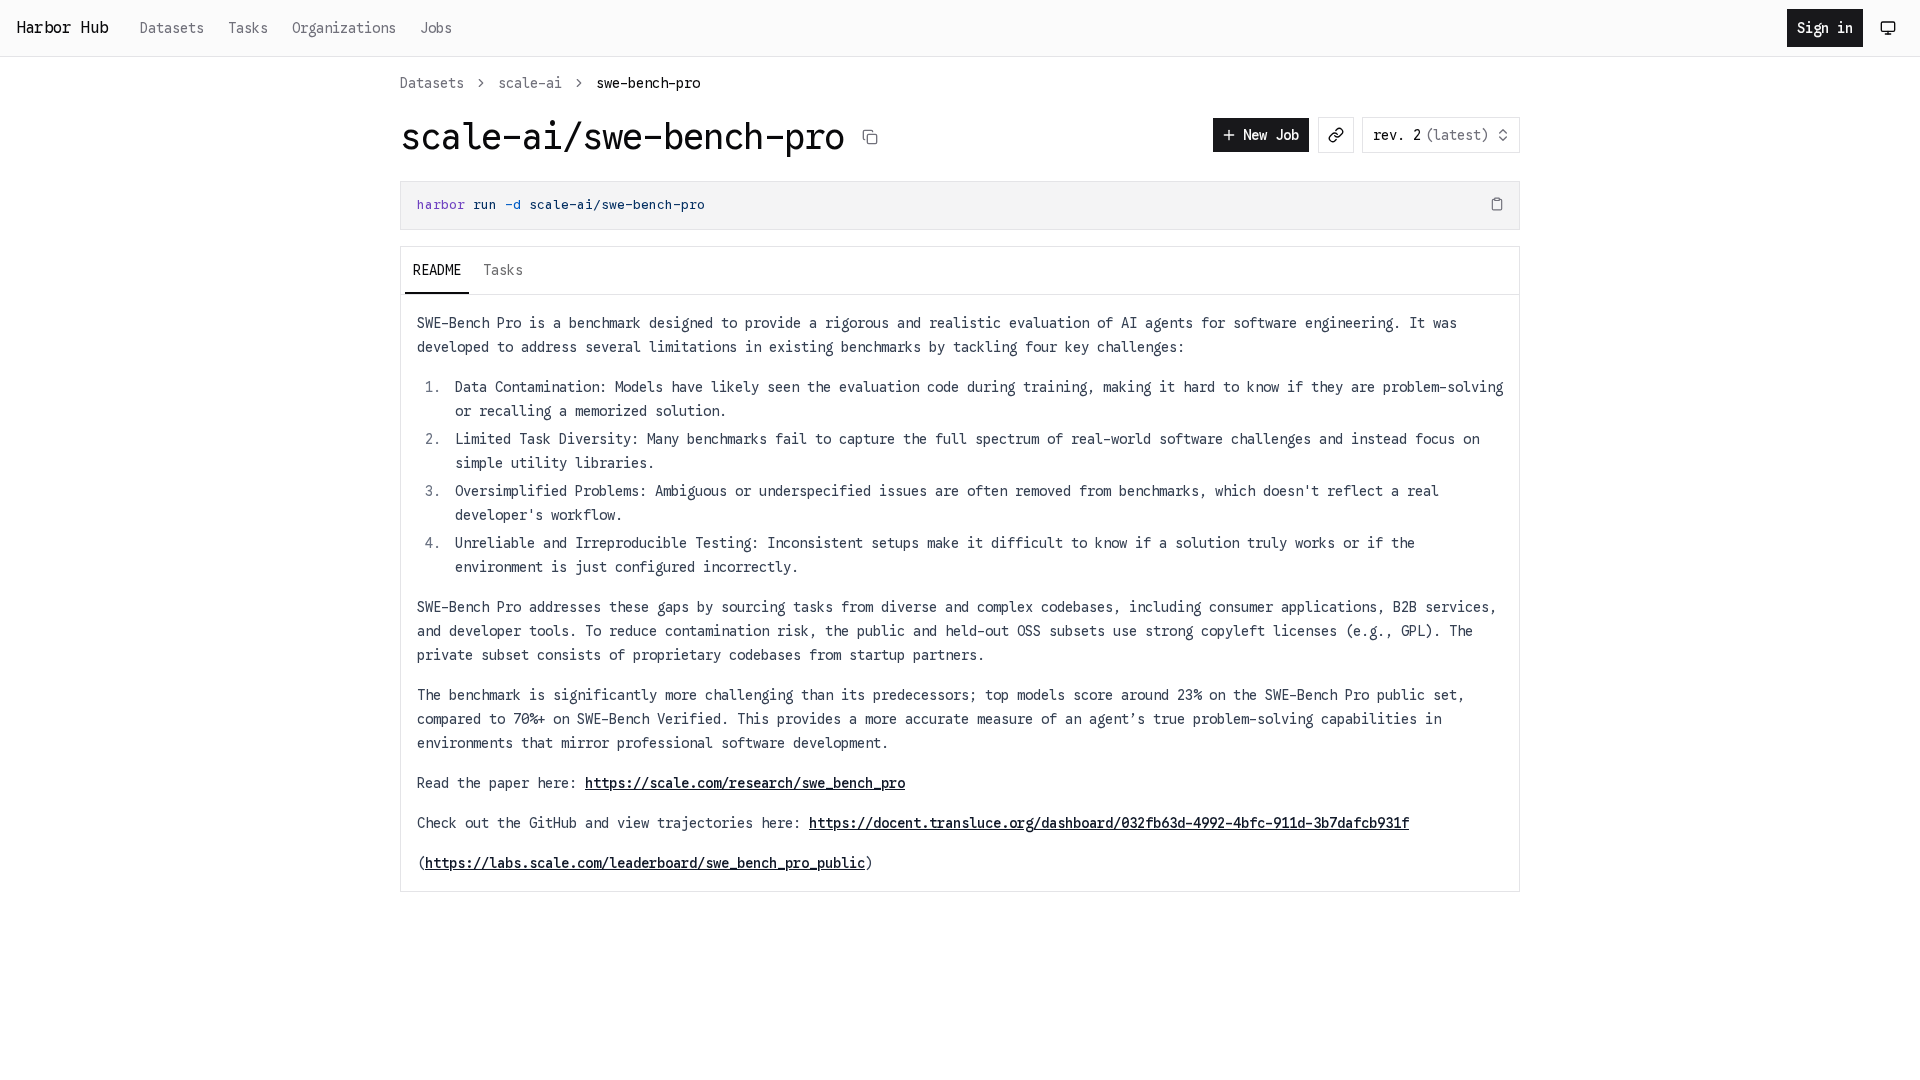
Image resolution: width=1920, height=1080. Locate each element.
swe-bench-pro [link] (648, 83)
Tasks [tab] (503, 270)
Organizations (344, 28)
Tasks (248, 28)
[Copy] (1497, 204)
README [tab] (437, 270)
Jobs (436, 28)
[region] (960, 205)
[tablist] (960, 270)
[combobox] (1441, 135)
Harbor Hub (62, 28)
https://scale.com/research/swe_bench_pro (745, 783)
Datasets (172, 28)
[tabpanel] (960, 593)
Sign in (1825, 28)
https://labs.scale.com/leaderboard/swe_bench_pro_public (645, 863)
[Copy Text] (870, 137)
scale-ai (530, 83)
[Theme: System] (1888, 28)
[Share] (1336, 135)
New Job (1271, 135)
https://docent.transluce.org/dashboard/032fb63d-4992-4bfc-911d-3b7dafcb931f (1109, 823)
